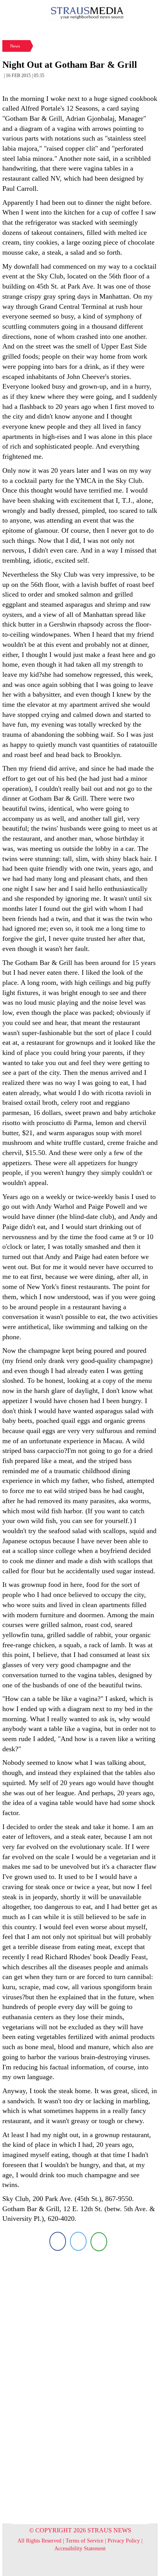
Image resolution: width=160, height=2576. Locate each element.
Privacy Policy (124, 2541)
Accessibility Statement (80, 2549)
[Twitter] (78, 2241)
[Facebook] (58, 2241)
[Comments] (99, 2241)
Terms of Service (84, 2541)
